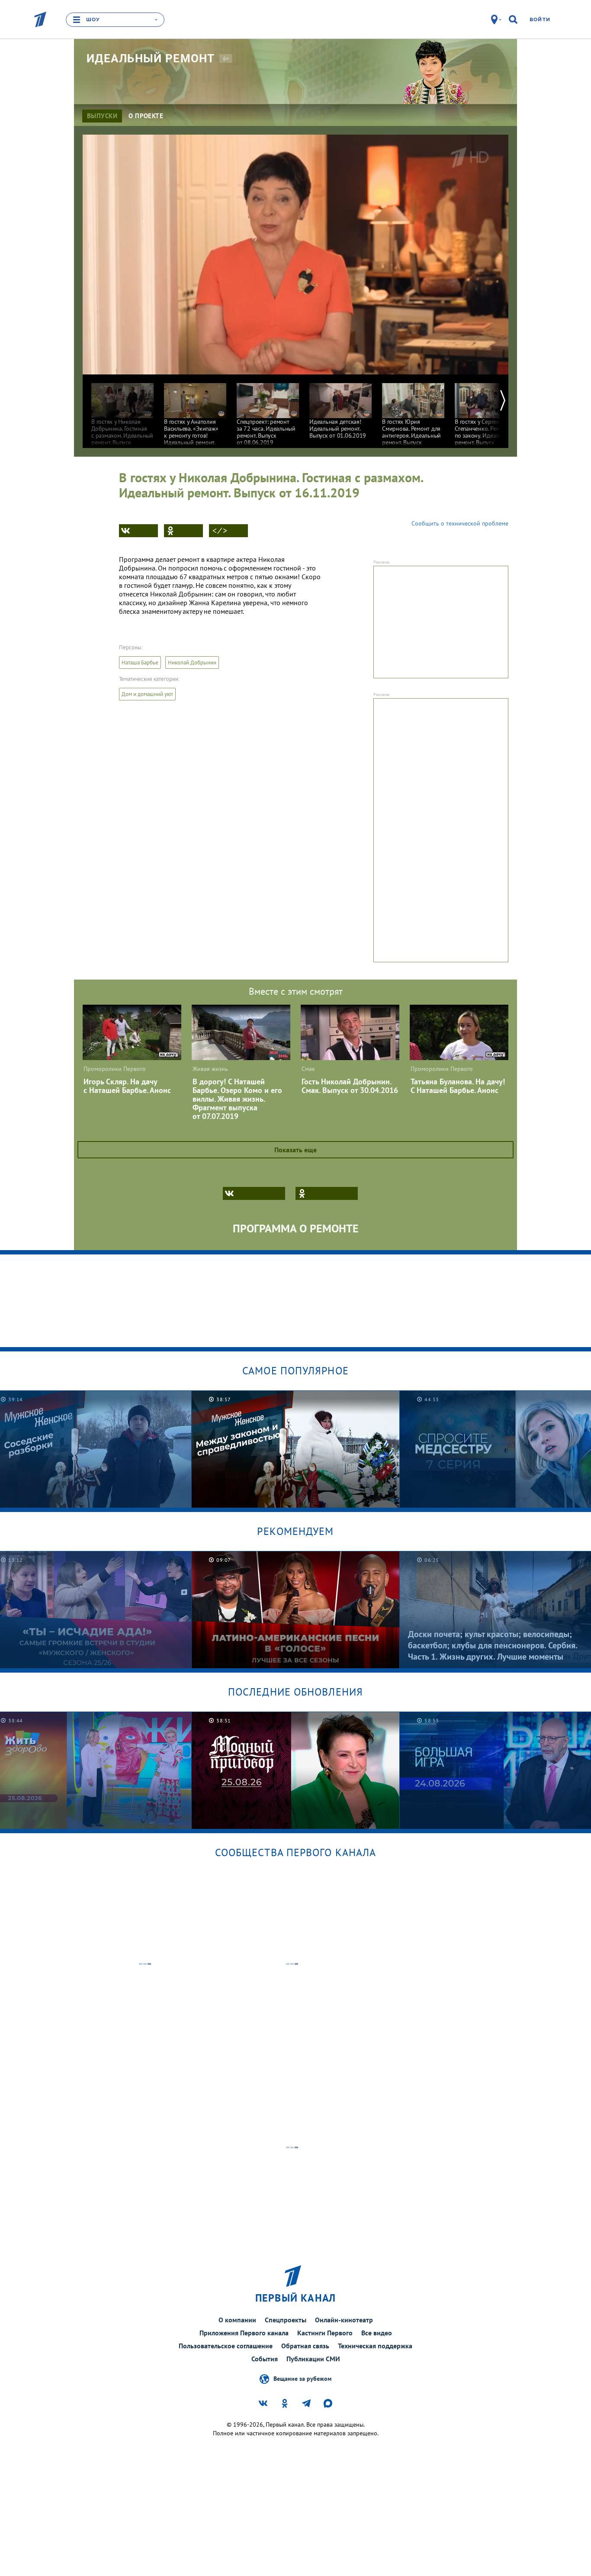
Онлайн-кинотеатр (344, 2320)
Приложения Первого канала (244, 2333)
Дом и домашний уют (147, 694)
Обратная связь (305, 2346)
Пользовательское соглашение (226, 2346)
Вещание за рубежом (302, 2379)
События (265, 2359)
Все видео (377, 2333)
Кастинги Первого (325, 2333)
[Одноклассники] (183, 531)
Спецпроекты (286, 2320)
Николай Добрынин (192, 663)
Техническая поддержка (375, 2346)
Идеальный (151, 58)
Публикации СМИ (313, 2359)
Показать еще (295, 1150)
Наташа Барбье (140, 663)
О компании (237, 2320)
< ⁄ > (220, 531)
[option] (122, 414)
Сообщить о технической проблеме (460, 523)
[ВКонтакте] (138, 531)
